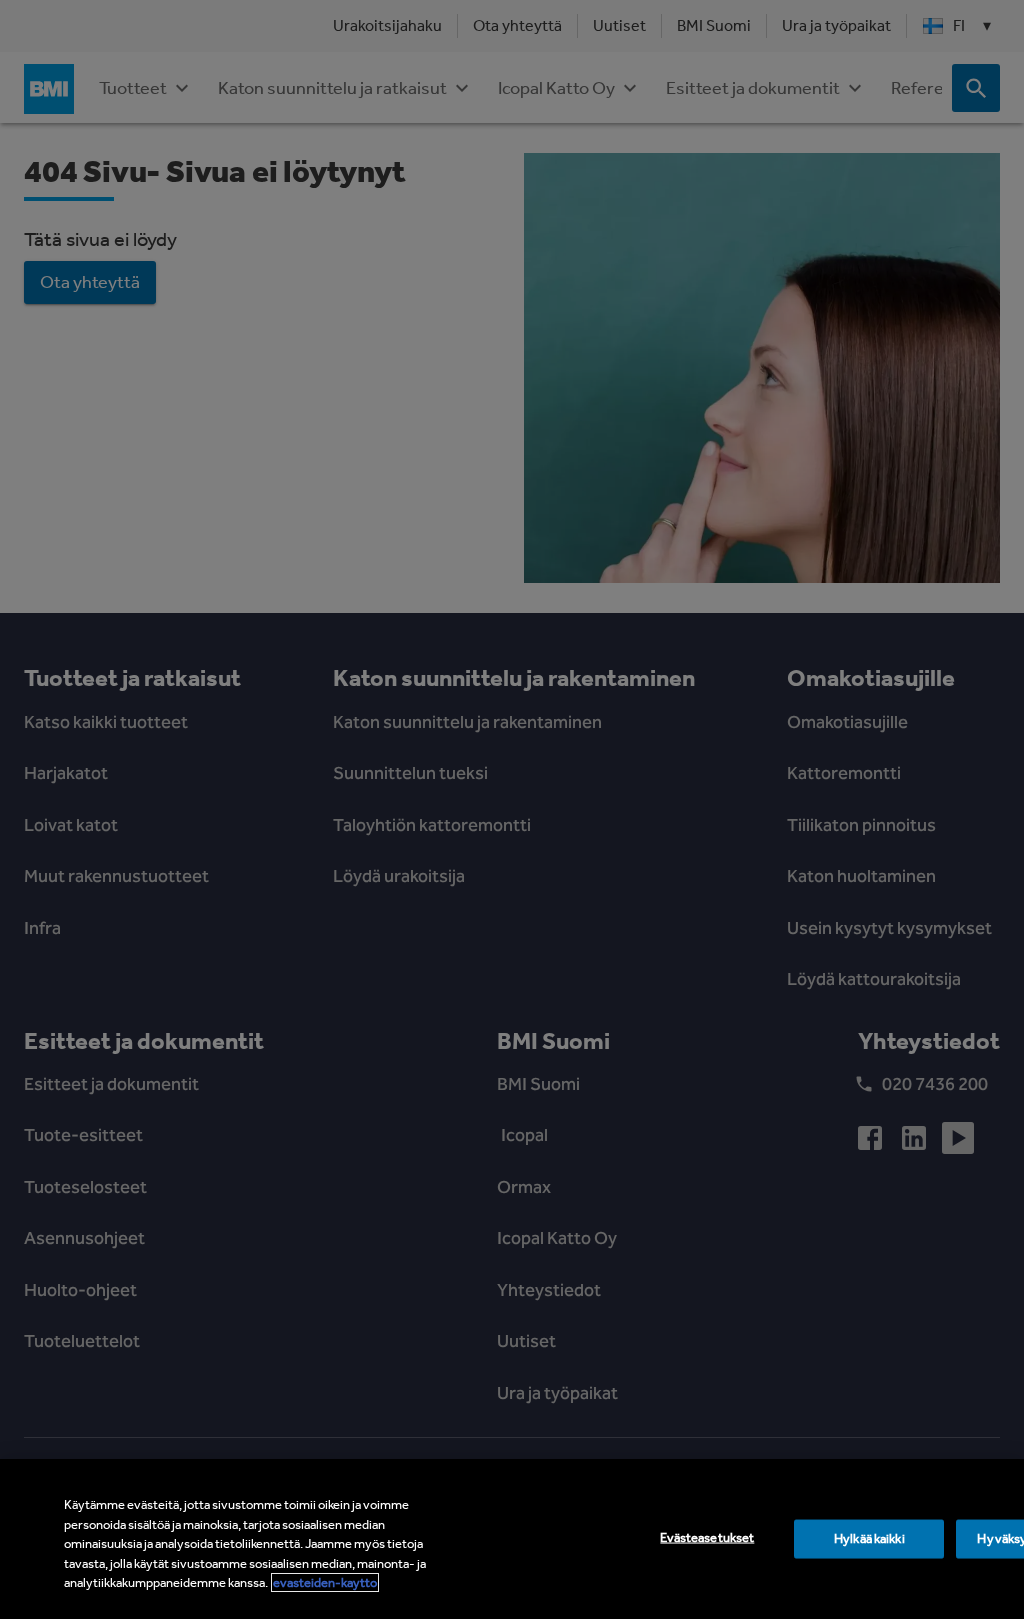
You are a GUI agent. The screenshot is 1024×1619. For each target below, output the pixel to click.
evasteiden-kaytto (325, 1582)
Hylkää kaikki (869, 1538)
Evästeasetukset (707, 1537)
